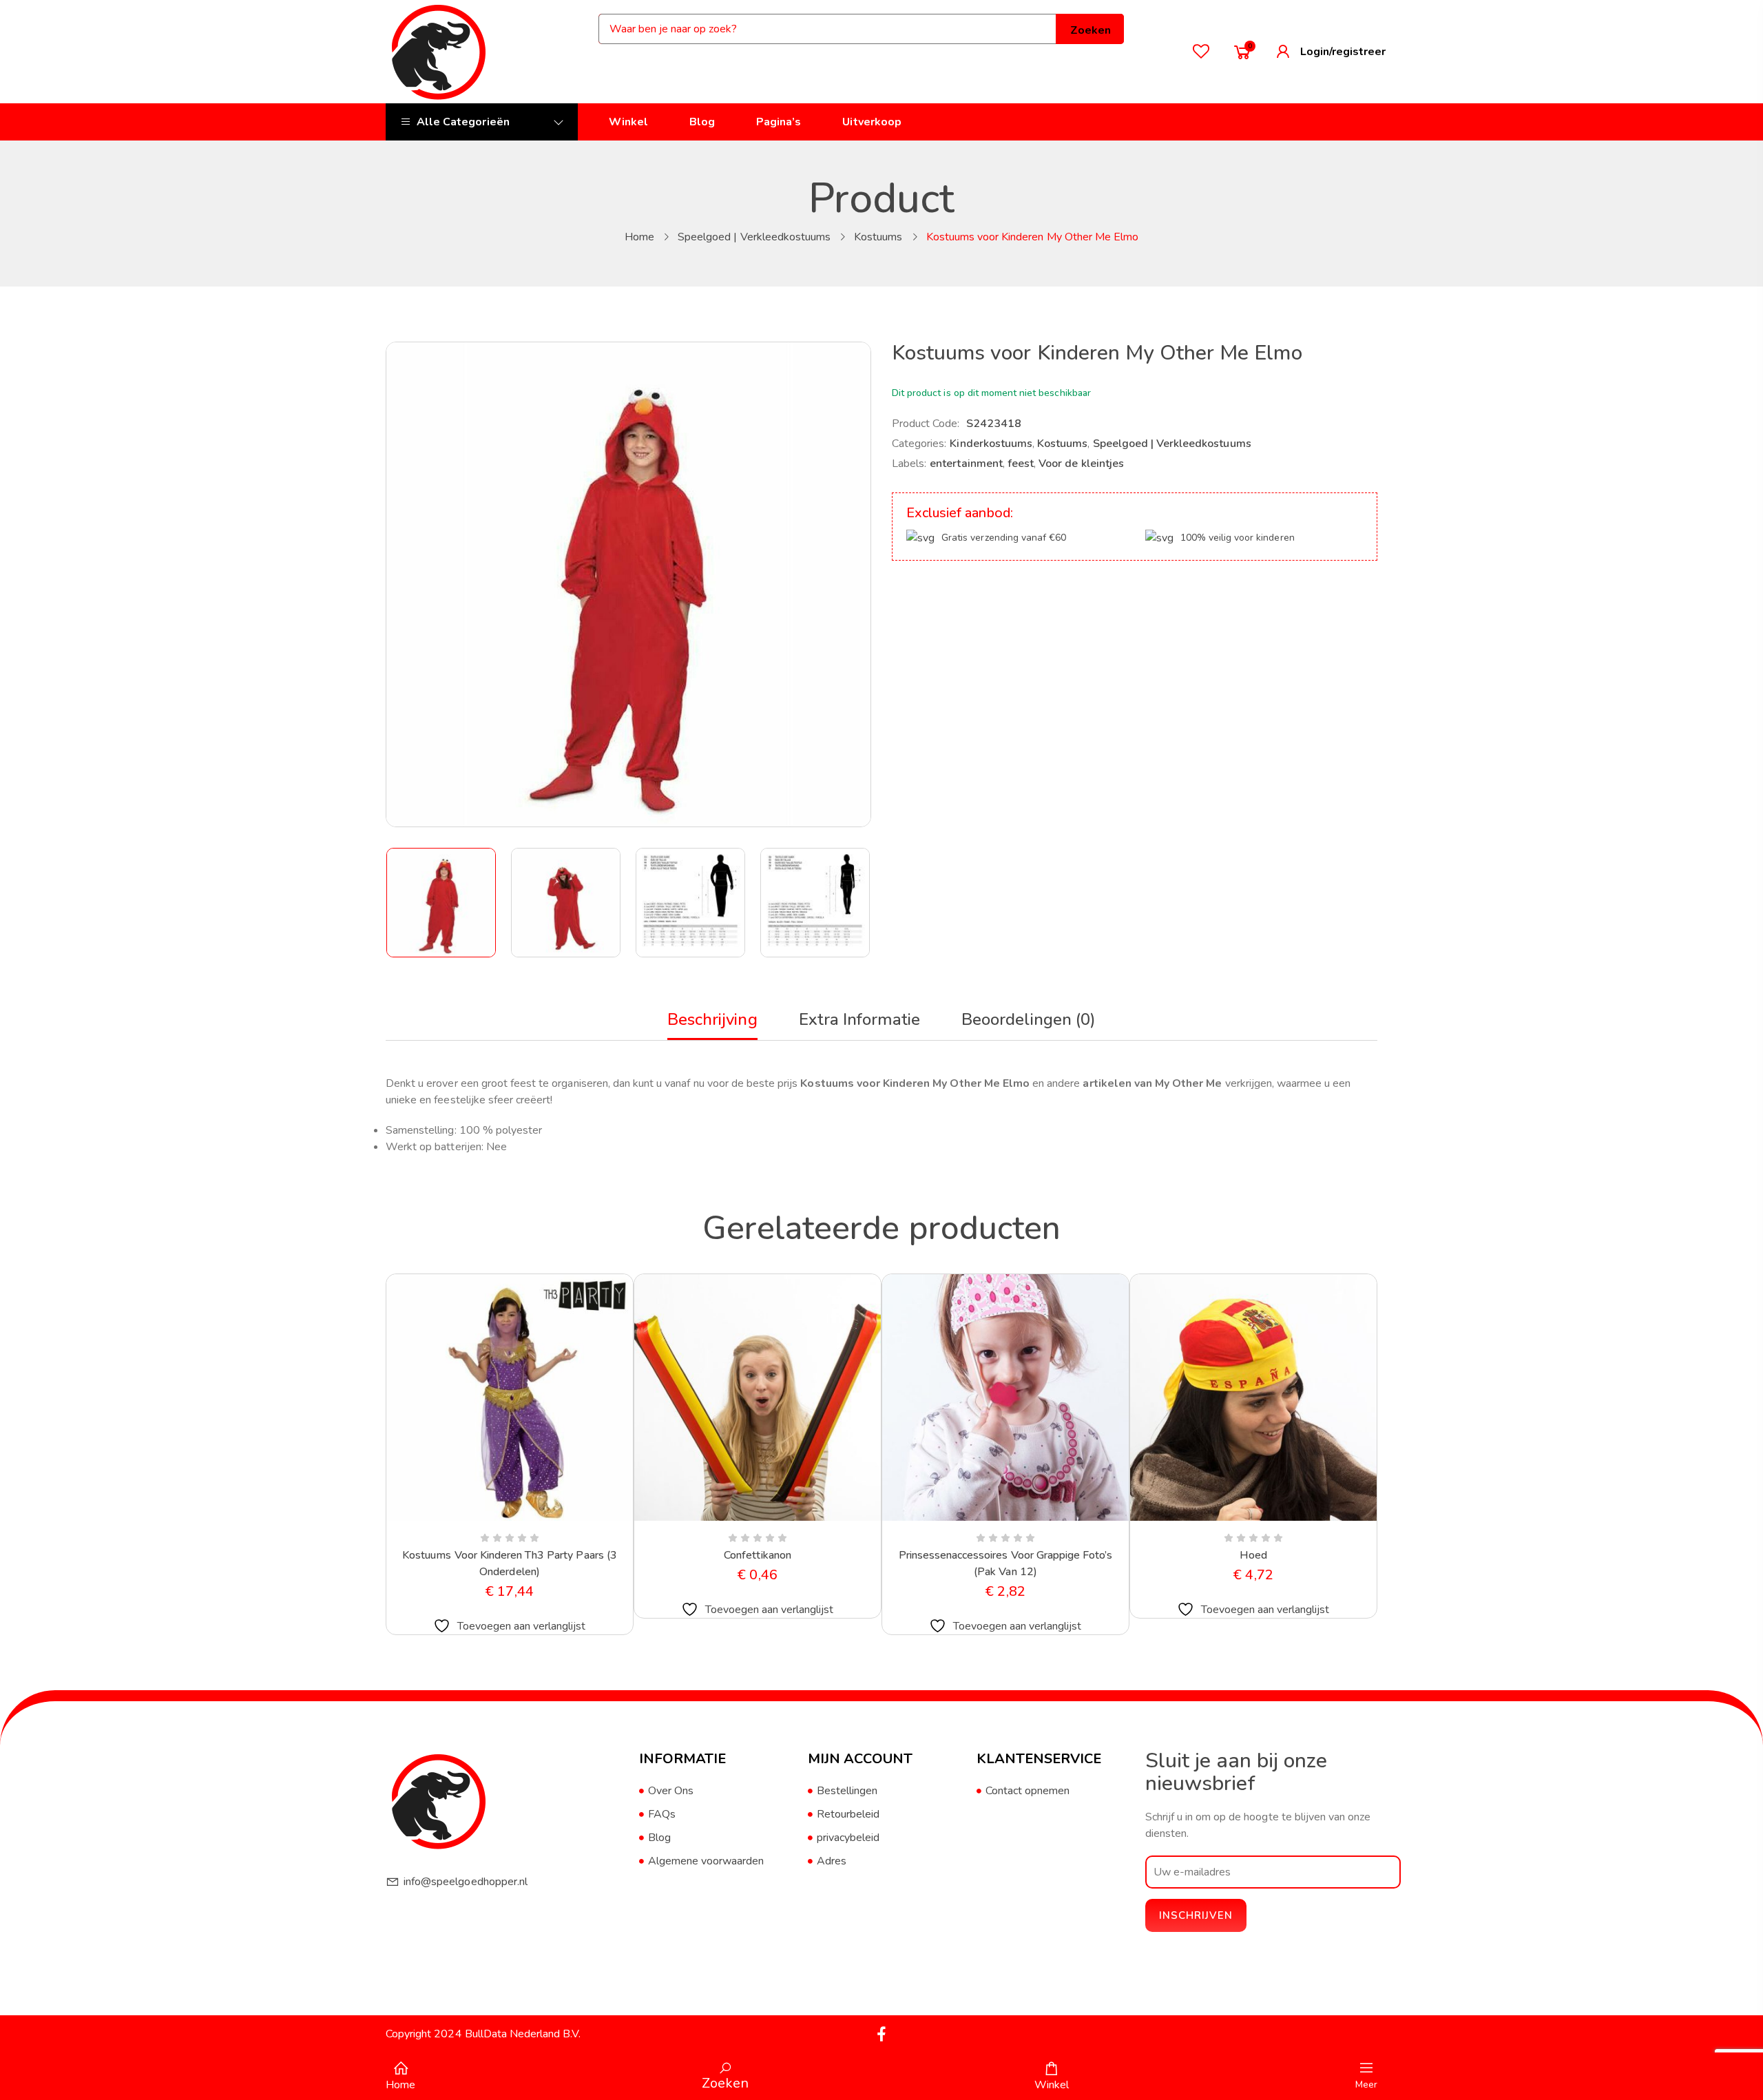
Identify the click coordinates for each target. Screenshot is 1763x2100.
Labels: (909, 464)
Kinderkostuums (991, 444)
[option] (442, 903)
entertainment (966, 464)
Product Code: (926, 424)
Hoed (1253, 1555)
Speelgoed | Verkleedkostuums (754, 237)
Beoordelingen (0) (1029, 1019)
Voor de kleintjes (1081, 464)
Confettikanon (758, 1555)
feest (1021, 464)
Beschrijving (712, 1019)
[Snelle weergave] (477, 1518)
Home (639, 237)
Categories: (919, 444)
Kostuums (878, 237)
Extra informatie (860, 1019)
